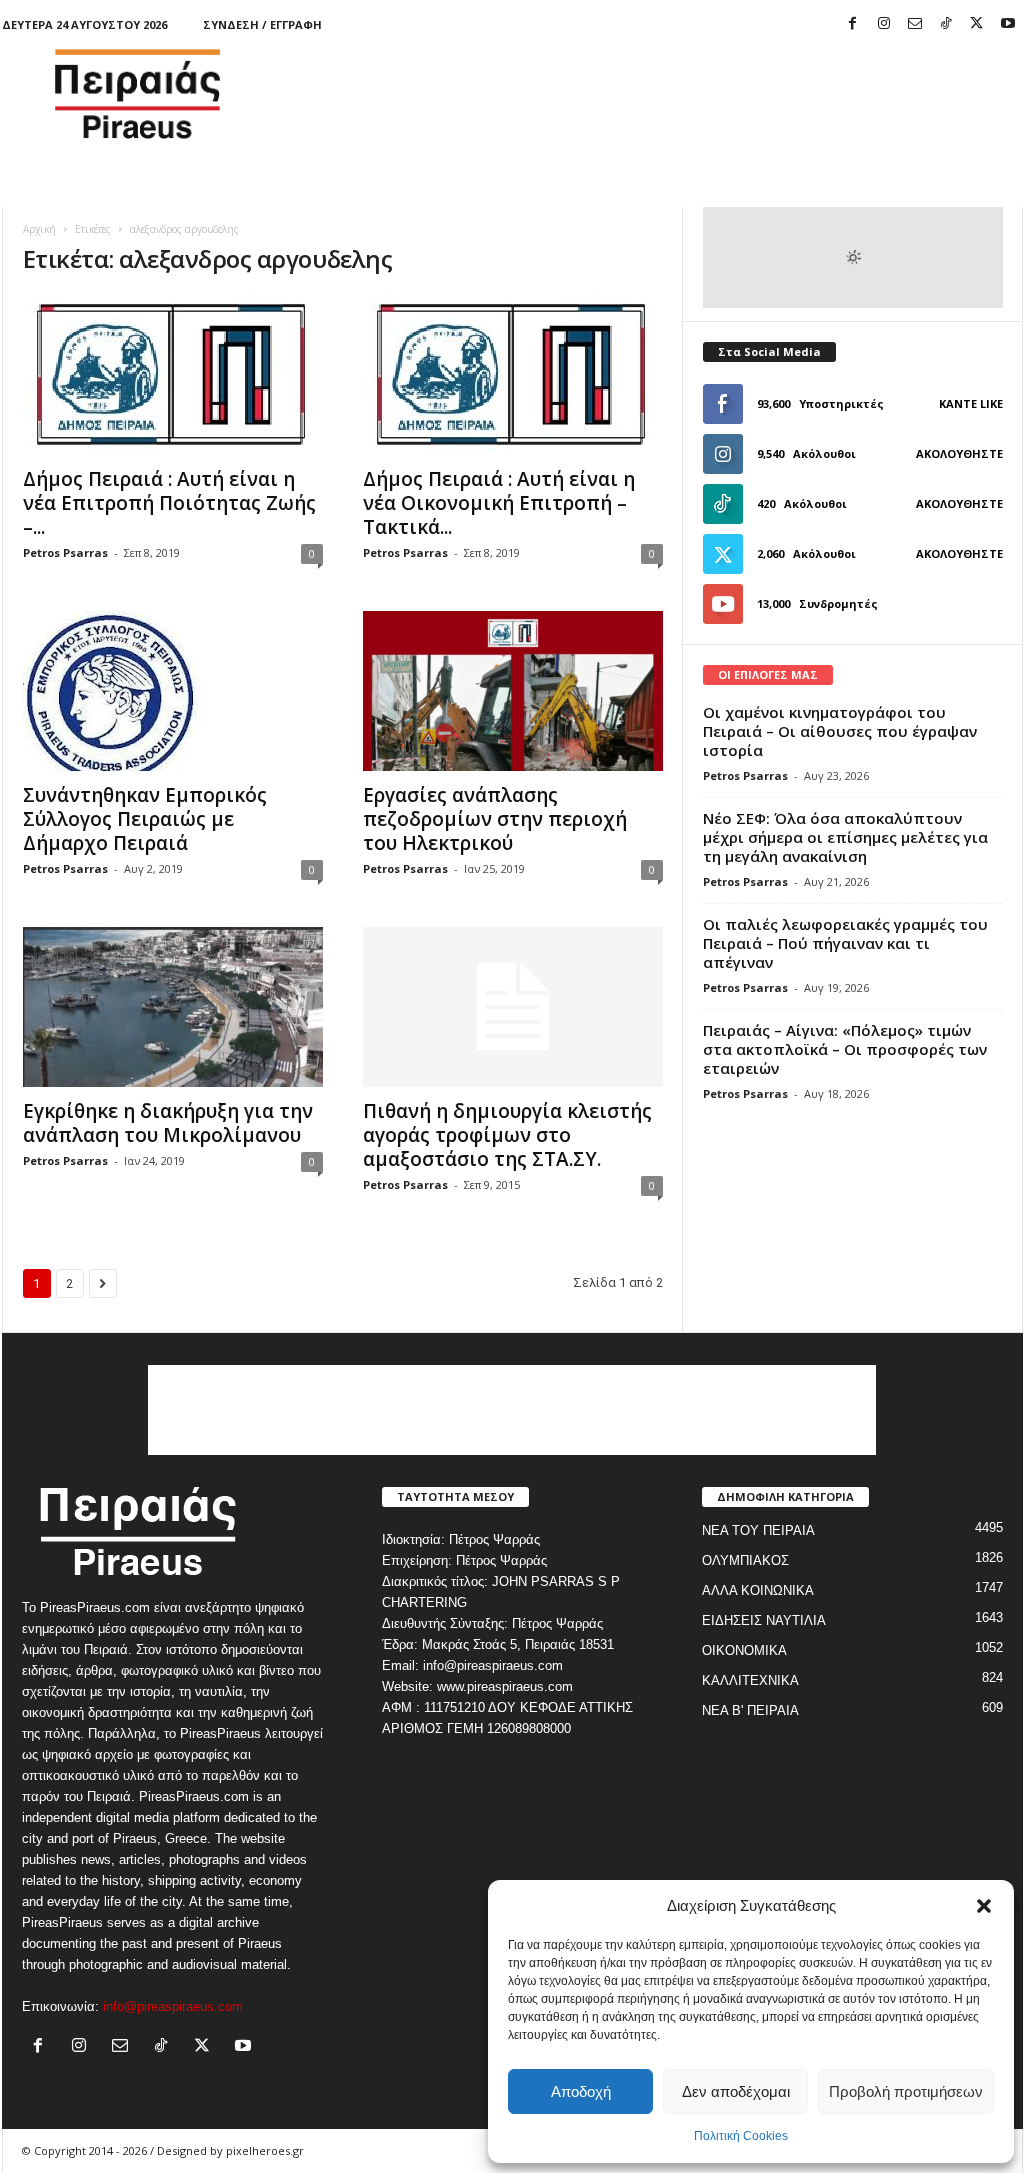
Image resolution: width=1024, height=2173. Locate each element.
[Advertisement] (659, 94)
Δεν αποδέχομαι (736, 2091)
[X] (977, 24)
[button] (984, 1906)
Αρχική (39, 229)
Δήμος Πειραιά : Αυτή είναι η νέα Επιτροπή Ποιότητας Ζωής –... (169, 503)
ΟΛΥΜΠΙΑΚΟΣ (745, 1560)
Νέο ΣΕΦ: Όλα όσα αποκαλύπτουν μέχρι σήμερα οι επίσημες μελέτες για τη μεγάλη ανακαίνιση (845, 837)
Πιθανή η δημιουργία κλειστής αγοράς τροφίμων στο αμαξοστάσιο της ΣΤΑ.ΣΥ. (507, 1135)
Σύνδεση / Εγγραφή (262, 24)
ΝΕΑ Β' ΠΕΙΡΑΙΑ (750, 1710)
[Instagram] (884, 24)
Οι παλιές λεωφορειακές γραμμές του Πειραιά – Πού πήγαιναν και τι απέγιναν (845, 943)
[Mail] (915, 24)
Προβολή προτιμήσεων (906, 2091)
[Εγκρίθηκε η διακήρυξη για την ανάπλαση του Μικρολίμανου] (173, 1007)
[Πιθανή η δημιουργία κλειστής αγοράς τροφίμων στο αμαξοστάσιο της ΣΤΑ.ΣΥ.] (513, 1007)
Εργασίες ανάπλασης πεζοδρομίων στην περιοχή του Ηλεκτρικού (495, 819)
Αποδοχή (581, 2091)
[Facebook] (853, 24)
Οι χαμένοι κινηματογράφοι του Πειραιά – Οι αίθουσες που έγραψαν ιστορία (840, 731)
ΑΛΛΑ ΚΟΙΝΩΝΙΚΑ (758, 1590)
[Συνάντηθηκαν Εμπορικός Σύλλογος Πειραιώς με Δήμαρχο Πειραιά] (173, 691)
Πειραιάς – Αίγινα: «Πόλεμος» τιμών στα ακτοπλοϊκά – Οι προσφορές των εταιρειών (845, 1049)
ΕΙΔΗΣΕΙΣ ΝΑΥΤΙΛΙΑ (764, 1620)
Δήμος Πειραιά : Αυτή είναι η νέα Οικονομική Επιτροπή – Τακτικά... (499, 503)
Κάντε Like (971, 403)
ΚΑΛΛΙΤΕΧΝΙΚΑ (750, 1680)
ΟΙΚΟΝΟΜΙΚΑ (744, 1650)
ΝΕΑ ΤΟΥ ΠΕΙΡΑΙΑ (758, 1530)
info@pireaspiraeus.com (173, 2006)
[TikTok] (946, 24)
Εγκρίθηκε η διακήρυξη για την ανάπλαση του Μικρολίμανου (168, 1123)
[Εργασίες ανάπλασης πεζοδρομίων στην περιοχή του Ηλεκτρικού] (513, 691)
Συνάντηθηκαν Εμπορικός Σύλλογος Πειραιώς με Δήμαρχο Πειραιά (145, 819)
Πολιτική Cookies (741, 2136)
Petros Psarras (65, 552)
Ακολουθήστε (959, 453)
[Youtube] (1008, 24)
